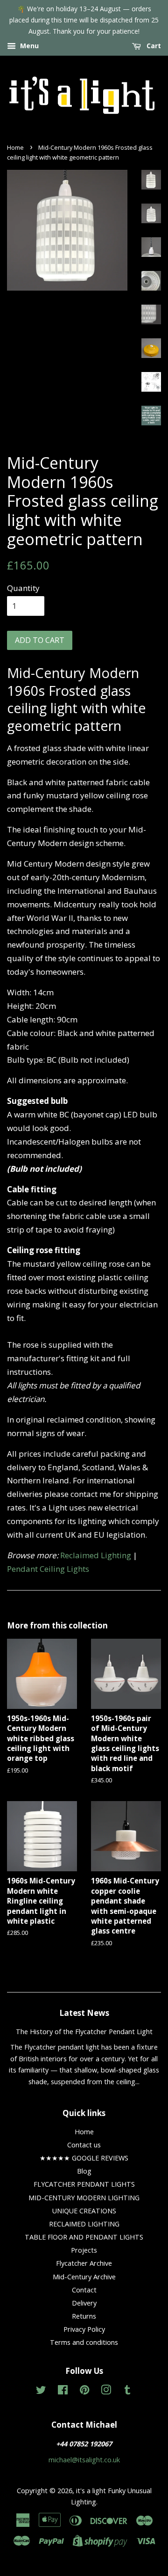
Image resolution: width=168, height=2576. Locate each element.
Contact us (84, 2145)
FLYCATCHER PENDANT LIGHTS (84, 2184)
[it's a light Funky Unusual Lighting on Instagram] (106, 2391)
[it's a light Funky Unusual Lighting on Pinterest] (84, 2391)
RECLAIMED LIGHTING (84, 2224)
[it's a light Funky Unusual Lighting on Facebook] (63, 2391)
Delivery (84, 2303)
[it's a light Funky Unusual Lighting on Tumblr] (127, 2391)
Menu (28, 46)
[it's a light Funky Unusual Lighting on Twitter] (41, 2391)
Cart (153, 46)
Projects (84, 2250)
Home (15, 147)
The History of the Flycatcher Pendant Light (84, 2032)
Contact (84, 2290)
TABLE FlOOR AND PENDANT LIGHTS (84, 2237)
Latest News (84, 2013)
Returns (84, 2316)
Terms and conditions (84, 2342)
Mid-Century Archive (84, 2277)
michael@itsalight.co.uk (84, 2460)
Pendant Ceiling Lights (48, 1569)
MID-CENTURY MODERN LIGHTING (84, 2198)
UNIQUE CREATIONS (84, 2211)
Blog (84, 2171)
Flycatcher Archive (84, 2263)
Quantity (23, 588)
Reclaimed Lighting (96, 1555)
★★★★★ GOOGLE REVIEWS (84, 2158)
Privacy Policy (84, 2329)
